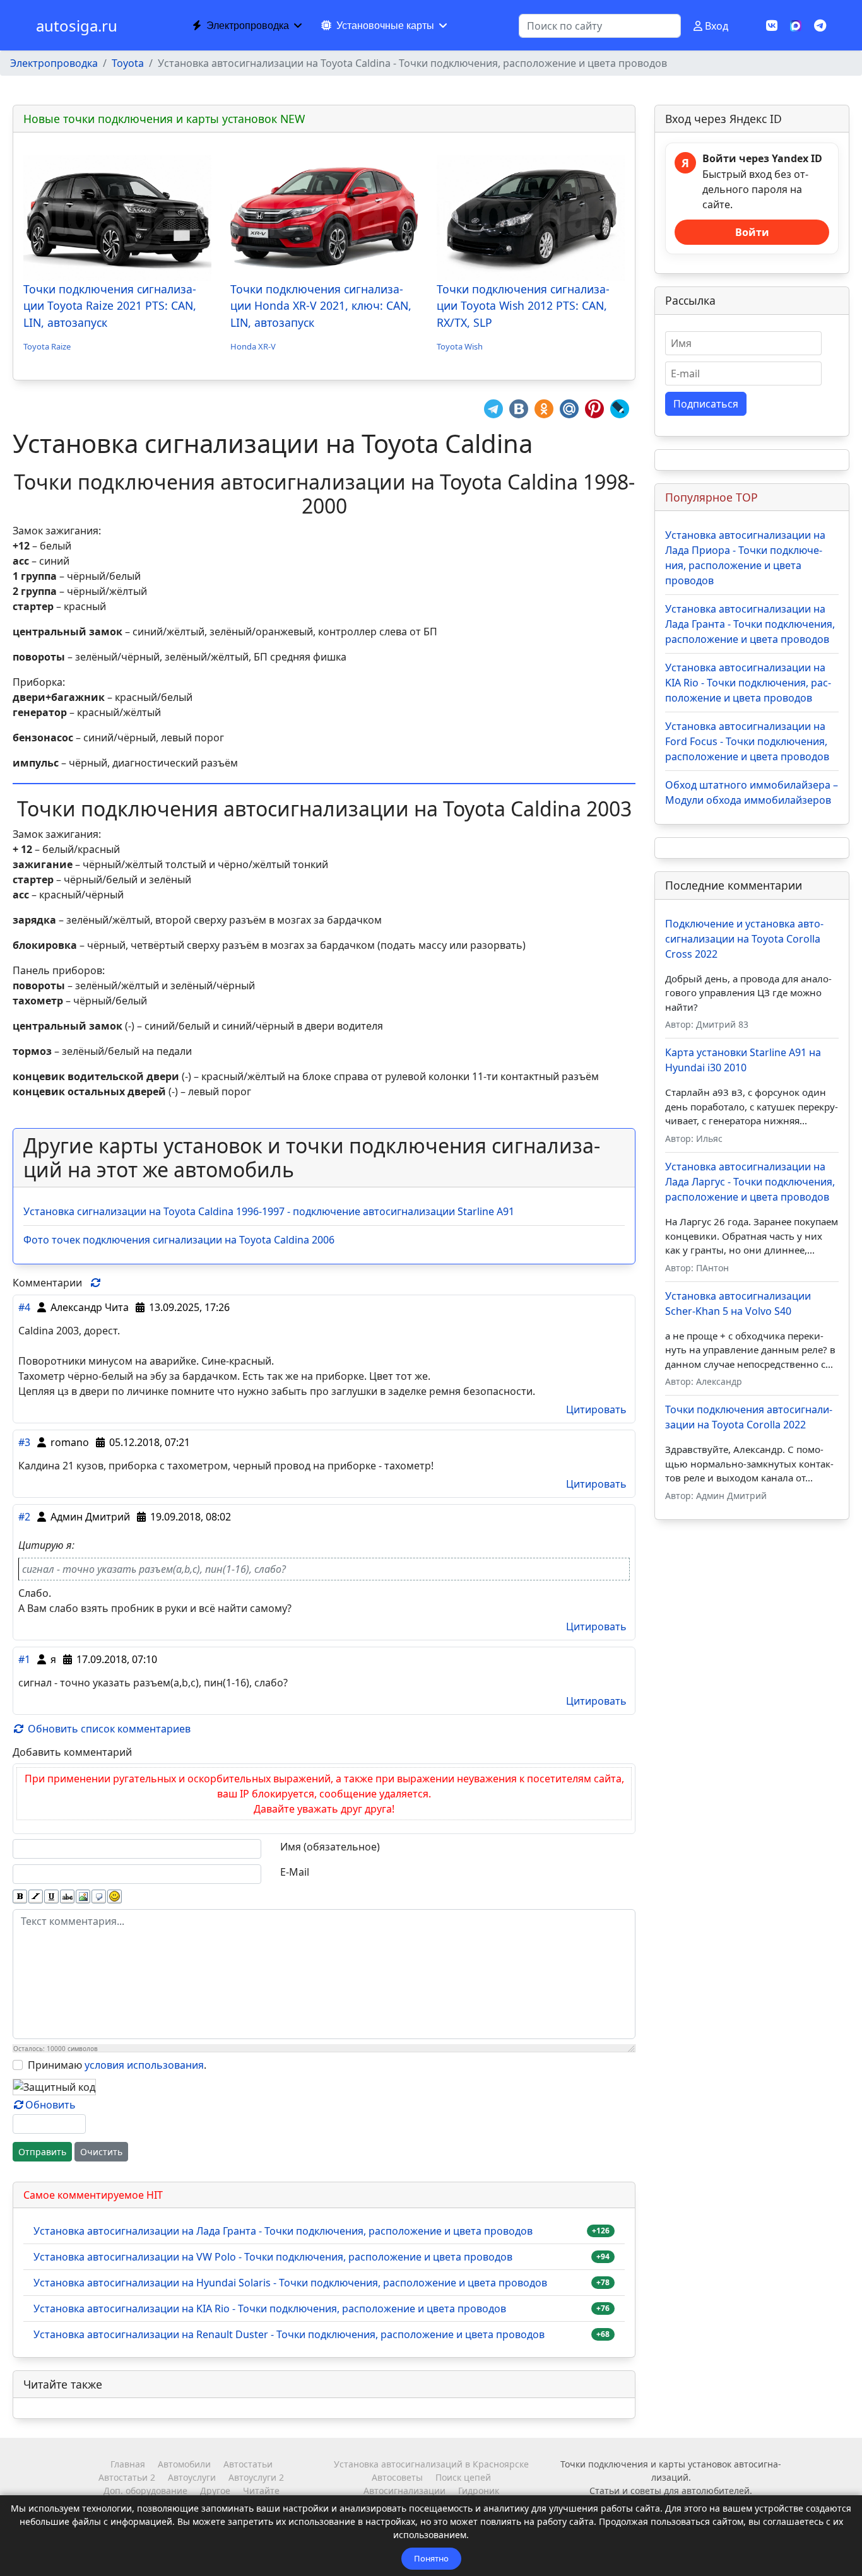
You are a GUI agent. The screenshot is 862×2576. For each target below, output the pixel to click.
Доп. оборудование (145, 2491)
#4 (24, 1307)
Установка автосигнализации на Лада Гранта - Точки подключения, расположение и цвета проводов (283, 2231)
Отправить (42, 2152)
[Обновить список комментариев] (96, 1283)
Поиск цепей (463, 2477)
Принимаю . (117, 2065)
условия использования (144, 2065)
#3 (24, 1442)
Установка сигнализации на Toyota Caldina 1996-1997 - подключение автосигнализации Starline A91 (269, 1211)
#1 (24, 1659)
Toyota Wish (460, 346)
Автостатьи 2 (127, 2477)
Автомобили (184, 2464)
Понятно (431, 2558)
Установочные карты (385, 26)
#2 (24, 1517)
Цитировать (596, 1409)
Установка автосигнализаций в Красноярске (431, 2464)
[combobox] (600, 26)
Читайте (261, 2491)
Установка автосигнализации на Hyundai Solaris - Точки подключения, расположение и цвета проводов (290, 2283)
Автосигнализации (404, 2491)
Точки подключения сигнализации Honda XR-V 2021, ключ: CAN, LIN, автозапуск (321, 306)
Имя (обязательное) (330, 1847)
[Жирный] (20, 1897)
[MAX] (796, 25)
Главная (128, 2464)
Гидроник (479, 2491)
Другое (215, 2491)
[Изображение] (83, 1897)
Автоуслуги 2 (256, 2477)
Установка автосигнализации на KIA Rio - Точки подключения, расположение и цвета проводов (270, 2308)
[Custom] (820, 26)
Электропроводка (248, 26)
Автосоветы (397, 2477)
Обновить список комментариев (108, 1729)
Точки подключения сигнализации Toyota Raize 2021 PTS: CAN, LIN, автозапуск (110, 306)
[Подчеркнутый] (51, 1897)
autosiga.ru (77, 26)
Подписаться (706, 404)
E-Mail (295, 1872)
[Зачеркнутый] (67, 1897)
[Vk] (772, 26)
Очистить (101, 2152)
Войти (752, 232)
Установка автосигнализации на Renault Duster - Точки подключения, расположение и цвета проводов (289, 2334)
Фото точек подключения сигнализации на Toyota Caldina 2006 (179, 1240)
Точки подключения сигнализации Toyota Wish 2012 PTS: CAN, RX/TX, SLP (523, 306)
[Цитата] (99, 1897)
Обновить (50, 2105)
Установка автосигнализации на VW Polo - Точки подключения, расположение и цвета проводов (273, 2257)
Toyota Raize (47, 346)
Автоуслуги (192, 2477)
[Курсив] (36, 1897)
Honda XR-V (253, 346)
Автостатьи (248, 2464)
